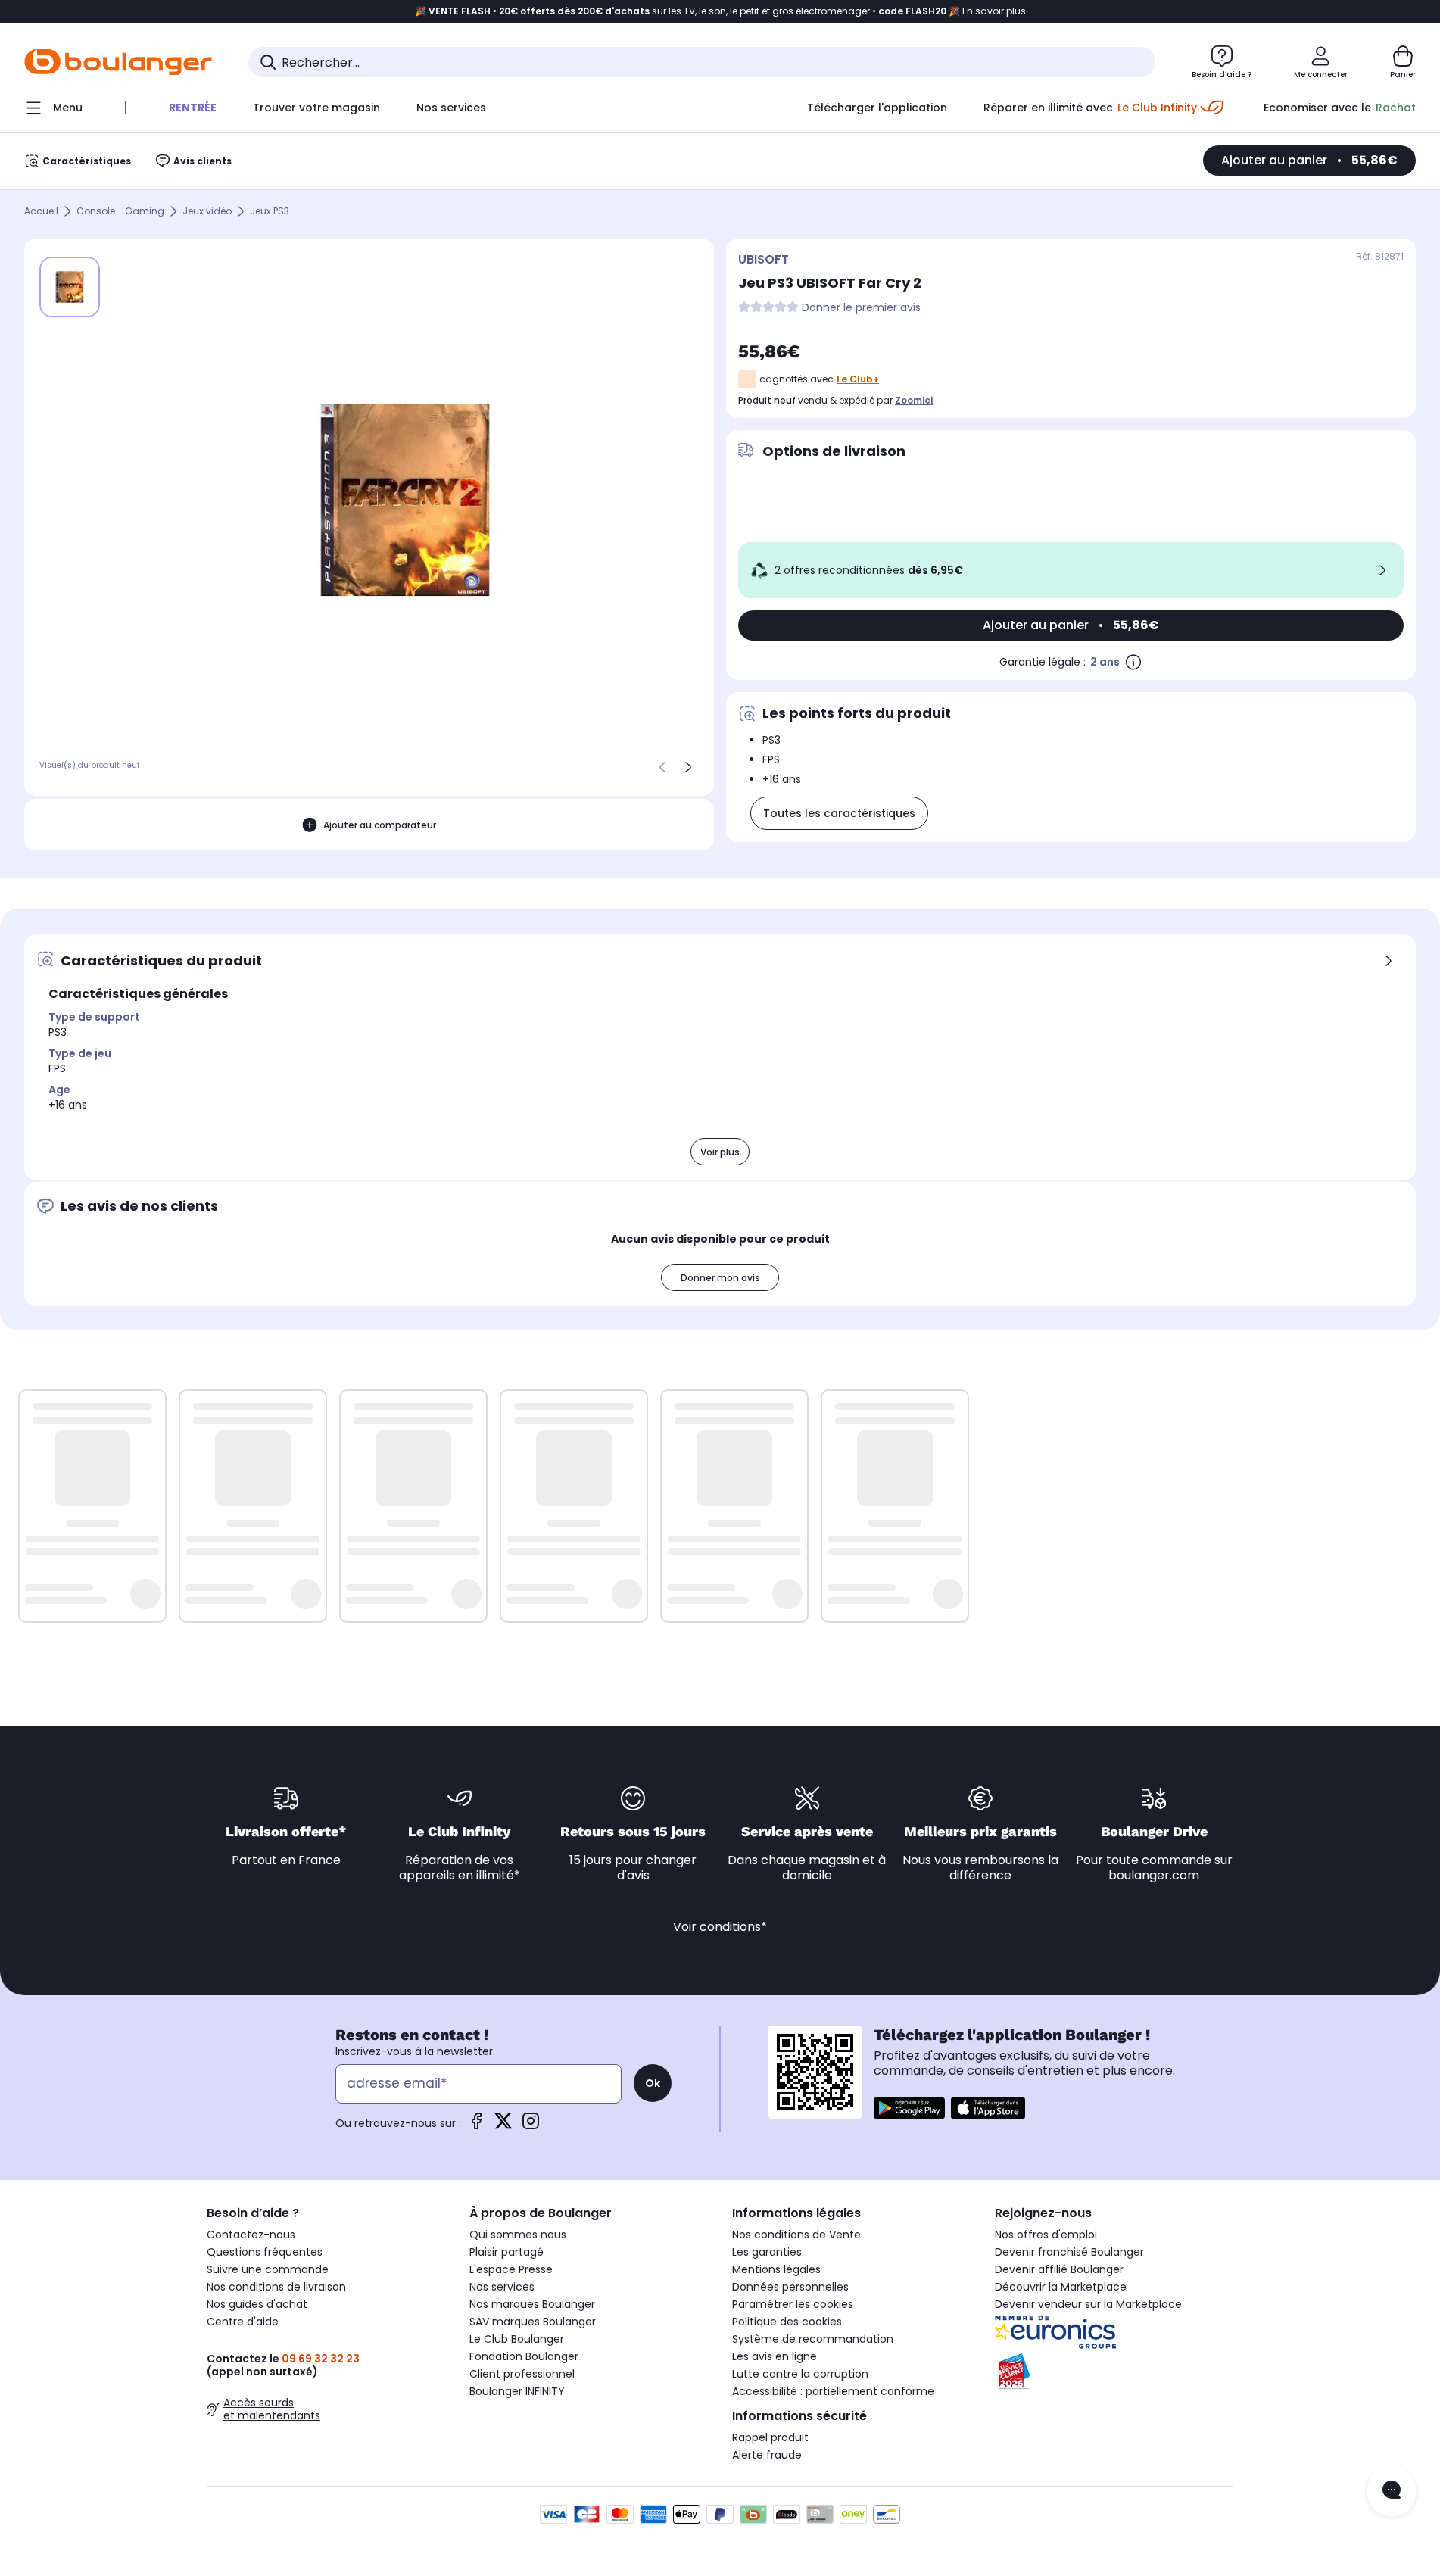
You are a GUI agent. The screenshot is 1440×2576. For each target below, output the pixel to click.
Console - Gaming (120, 212)
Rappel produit (770, 2437)
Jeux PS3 (270, 212)
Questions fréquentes (265, 2252)
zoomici (914, 400)
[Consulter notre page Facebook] (476, 2126)
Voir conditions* (720, 1927)
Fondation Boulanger (524, 2356)
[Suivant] (688, 767)
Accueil (41, 212)
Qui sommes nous (518, 2235)
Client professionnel (522, 2374)
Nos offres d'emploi (1046, 2235)
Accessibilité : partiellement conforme (833, 2391)
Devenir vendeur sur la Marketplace (1088, 2304)
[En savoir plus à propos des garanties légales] (1133, 662)
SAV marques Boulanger (533, 2322)
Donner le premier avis (861, 308)
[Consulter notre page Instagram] (531, 2126)
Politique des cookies (787, 2322)
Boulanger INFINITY (517, 2391)
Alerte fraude (767, 2455)
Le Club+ (858, 379)
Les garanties (767, 2252)
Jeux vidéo (207, 212)
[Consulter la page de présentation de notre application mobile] (909, 2108)
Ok (653, 2083)
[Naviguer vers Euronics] (1114, 2332)
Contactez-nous (251, 2235)
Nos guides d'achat (257, 2304)
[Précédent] (662, 767)
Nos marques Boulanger (532, 2304)
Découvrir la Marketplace (1061, 2287)
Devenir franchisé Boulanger (1069, 2252)
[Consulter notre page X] (503, 2126)
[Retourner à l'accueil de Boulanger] (118, 62)
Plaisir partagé (506, 2252)
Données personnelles (790, 2287)
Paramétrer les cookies (793, 2304)
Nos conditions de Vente (796, 2235)
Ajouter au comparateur (380, 825)
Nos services (502, 2287)
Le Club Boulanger (517, 2339)
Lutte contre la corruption (800, 2374)
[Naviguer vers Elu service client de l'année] (1114, 2372)
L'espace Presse (511, 2269)
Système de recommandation (813, 2339)
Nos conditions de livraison (276, 2287)
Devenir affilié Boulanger (1059, 2269)
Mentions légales (776, 2269)
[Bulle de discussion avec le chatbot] (1392, 2491)
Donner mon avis (720, 1278)
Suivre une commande (268, 2269)
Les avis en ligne (775, 2356)
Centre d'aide (243, 2322)
